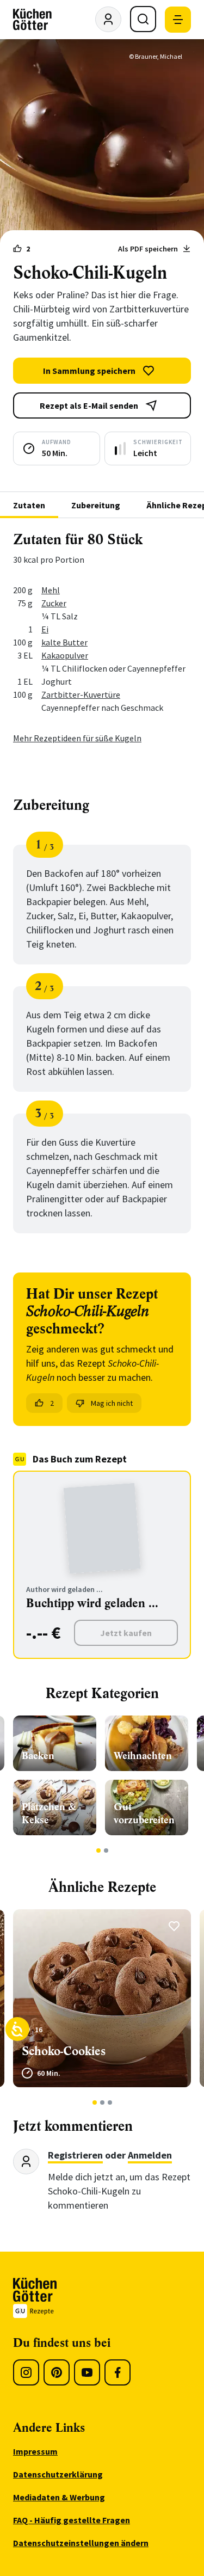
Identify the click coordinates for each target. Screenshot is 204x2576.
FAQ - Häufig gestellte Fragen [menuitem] (72, 2520)
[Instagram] (26, 2372)
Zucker (54, 603)
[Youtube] (87, 2372)
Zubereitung (96, 505)
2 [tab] (106, 1850)
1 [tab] (98, 1850)
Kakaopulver (65, 655)
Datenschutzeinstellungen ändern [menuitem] (81, 2543)
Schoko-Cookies (64, 2051)
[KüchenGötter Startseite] (32, 20)
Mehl (51, 590)
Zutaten (29, 505)
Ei (45, 629)
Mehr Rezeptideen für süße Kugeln (77, 738)
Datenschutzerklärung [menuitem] (58, 2474)
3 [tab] (110, 2102)
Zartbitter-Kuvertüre (81, 694)
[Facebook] (118, 2372)
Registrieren (75, 2155)
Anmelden (150, 2155)
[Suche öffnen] (143, 19)
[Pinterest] (57, 2372)
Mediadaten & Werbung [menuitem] (59, 2497)
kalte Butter (64, 642)
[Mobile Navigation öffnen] (178, 20)
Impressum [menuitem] (35, 2451)
